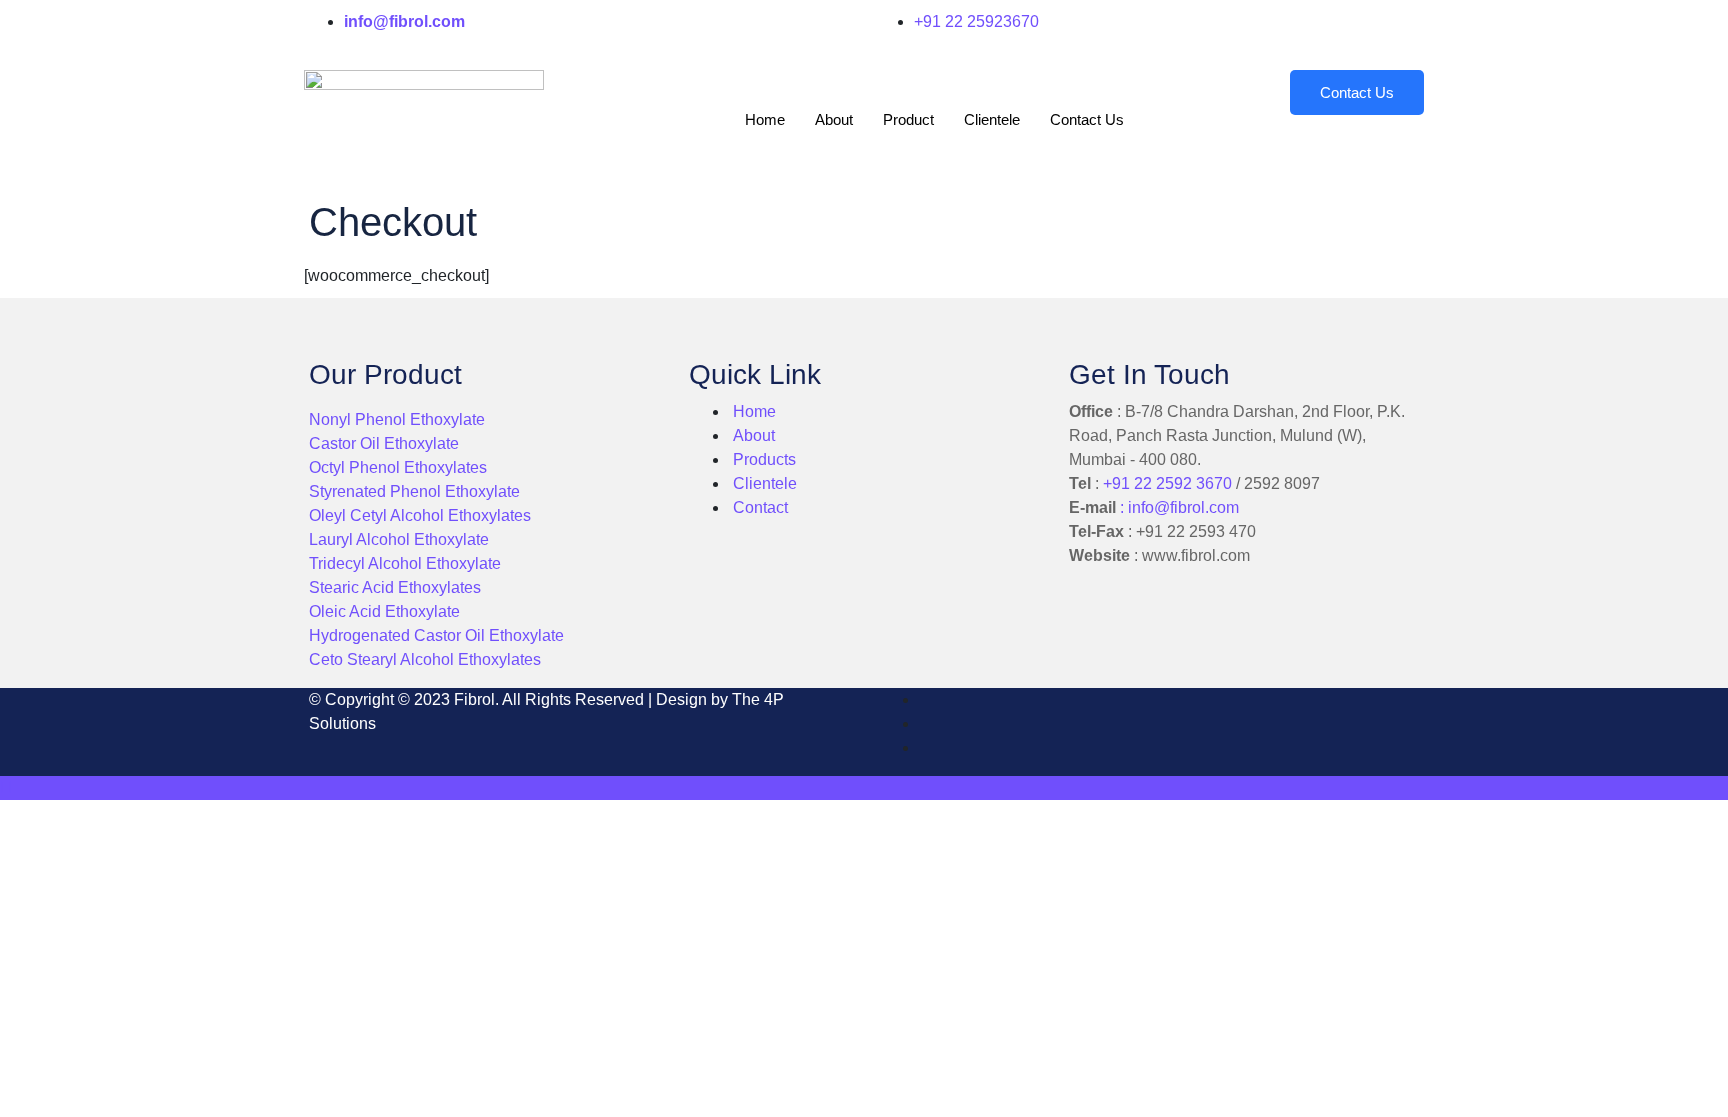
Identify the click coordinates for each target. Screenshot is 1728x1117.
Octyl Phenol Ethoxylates (398, 467)
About (834, 119)
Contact (758, 507)
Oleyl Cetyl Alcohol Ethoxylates (420, 515)
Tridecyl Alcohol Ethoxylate (405, 563)
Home (765, 119)
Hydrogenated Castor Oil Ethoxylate (436, 635)
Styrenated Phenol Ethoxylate (414, 491)
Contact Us (1087, 119)
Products (764, 459)
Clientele (992, 119)
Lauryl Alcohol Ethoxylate (399, 539)
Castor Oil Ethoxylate (384, 443)
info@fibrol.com (1183, 507)
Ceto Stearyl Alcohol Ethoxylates (425, 659)
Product (908, 119)
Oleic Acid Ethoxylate (384, 611)
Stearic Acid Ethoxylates (395, 587)
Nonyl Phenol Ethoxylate (397, 419)
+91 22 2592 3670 (1167, 483)
